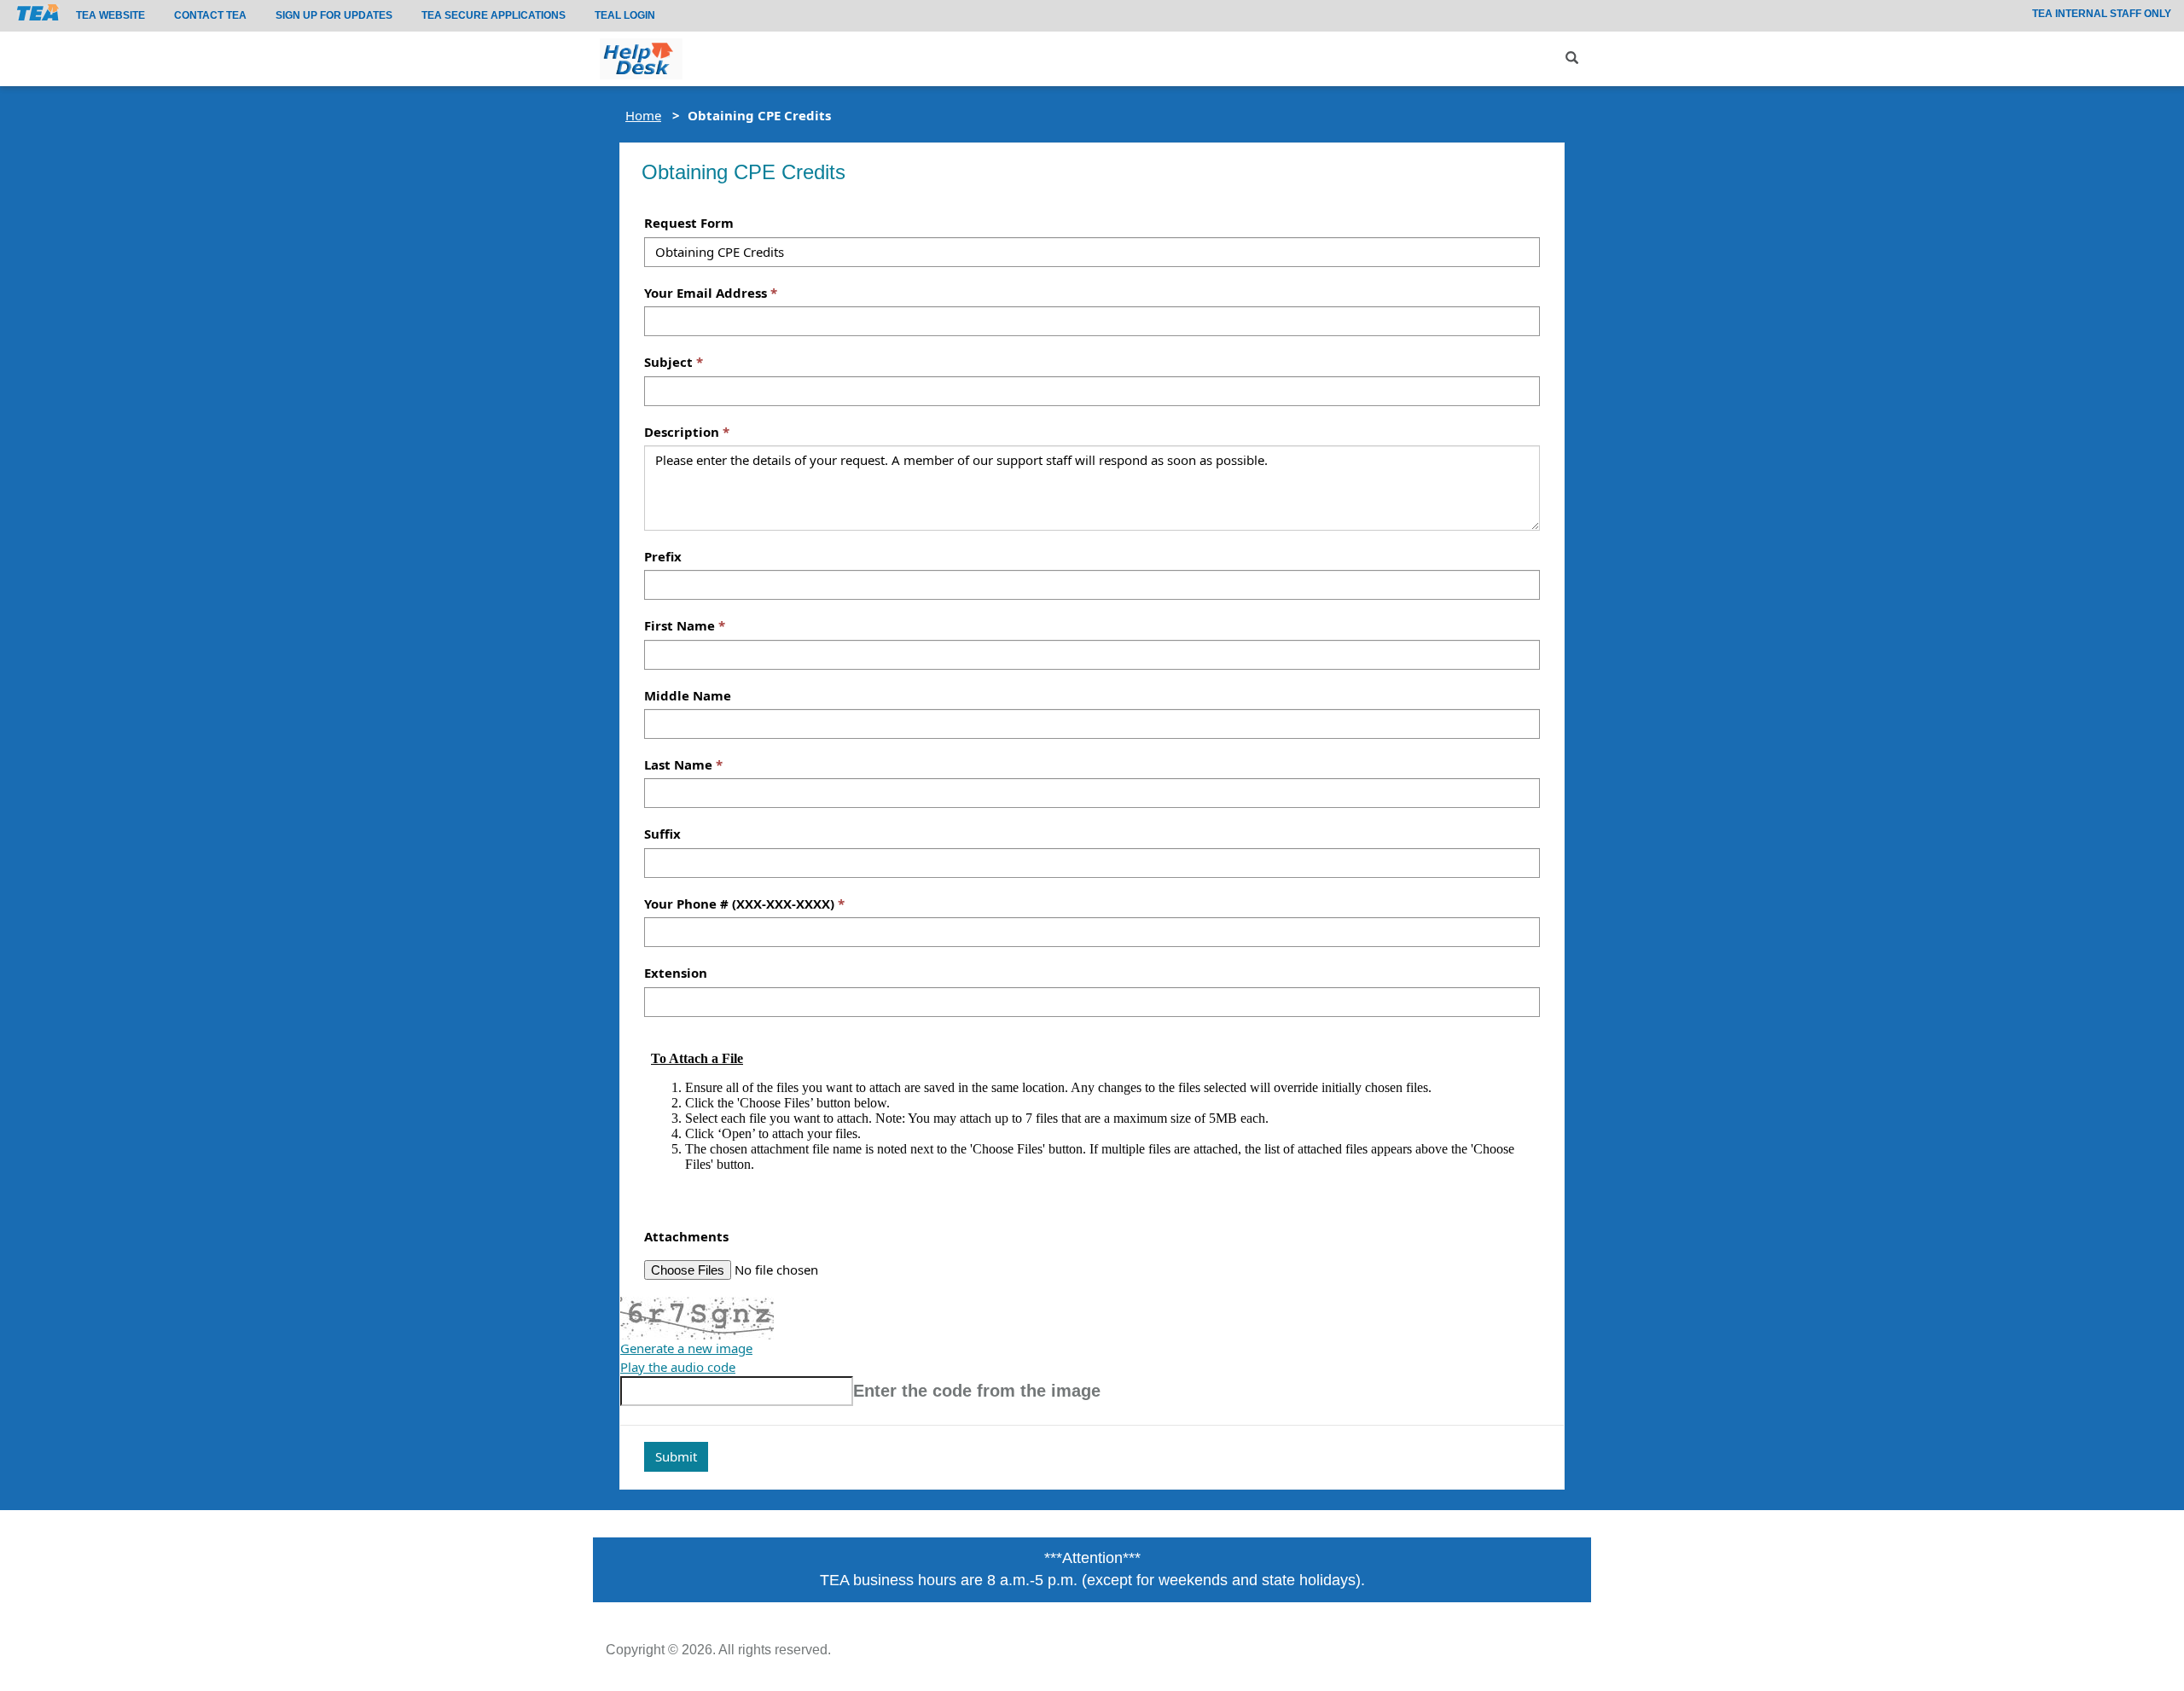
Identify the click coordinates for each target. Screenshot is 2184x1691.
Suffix (662, 834)
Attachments (686, 1236)
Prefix (663, 556)
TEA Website (110, 15)
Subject (668, 362)
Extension (676, 973)
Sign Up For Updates (334, 15)
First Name (680, 625)
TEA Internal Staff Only (2102, 14)
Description (682, 432)
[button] (1572, 58)
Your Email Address (706, 293)
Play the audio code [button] (678, 1367)
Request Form (689, 223)
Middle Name (688, 695)
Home (643, 115)
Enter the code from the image (977, 1391)
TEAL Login (625, 15)
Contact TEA (210, 15)
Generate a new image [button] (686, 1348)
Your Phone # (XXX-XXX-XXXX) (739, 904)
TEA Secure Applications (494, 15)
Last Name (678, 764)
